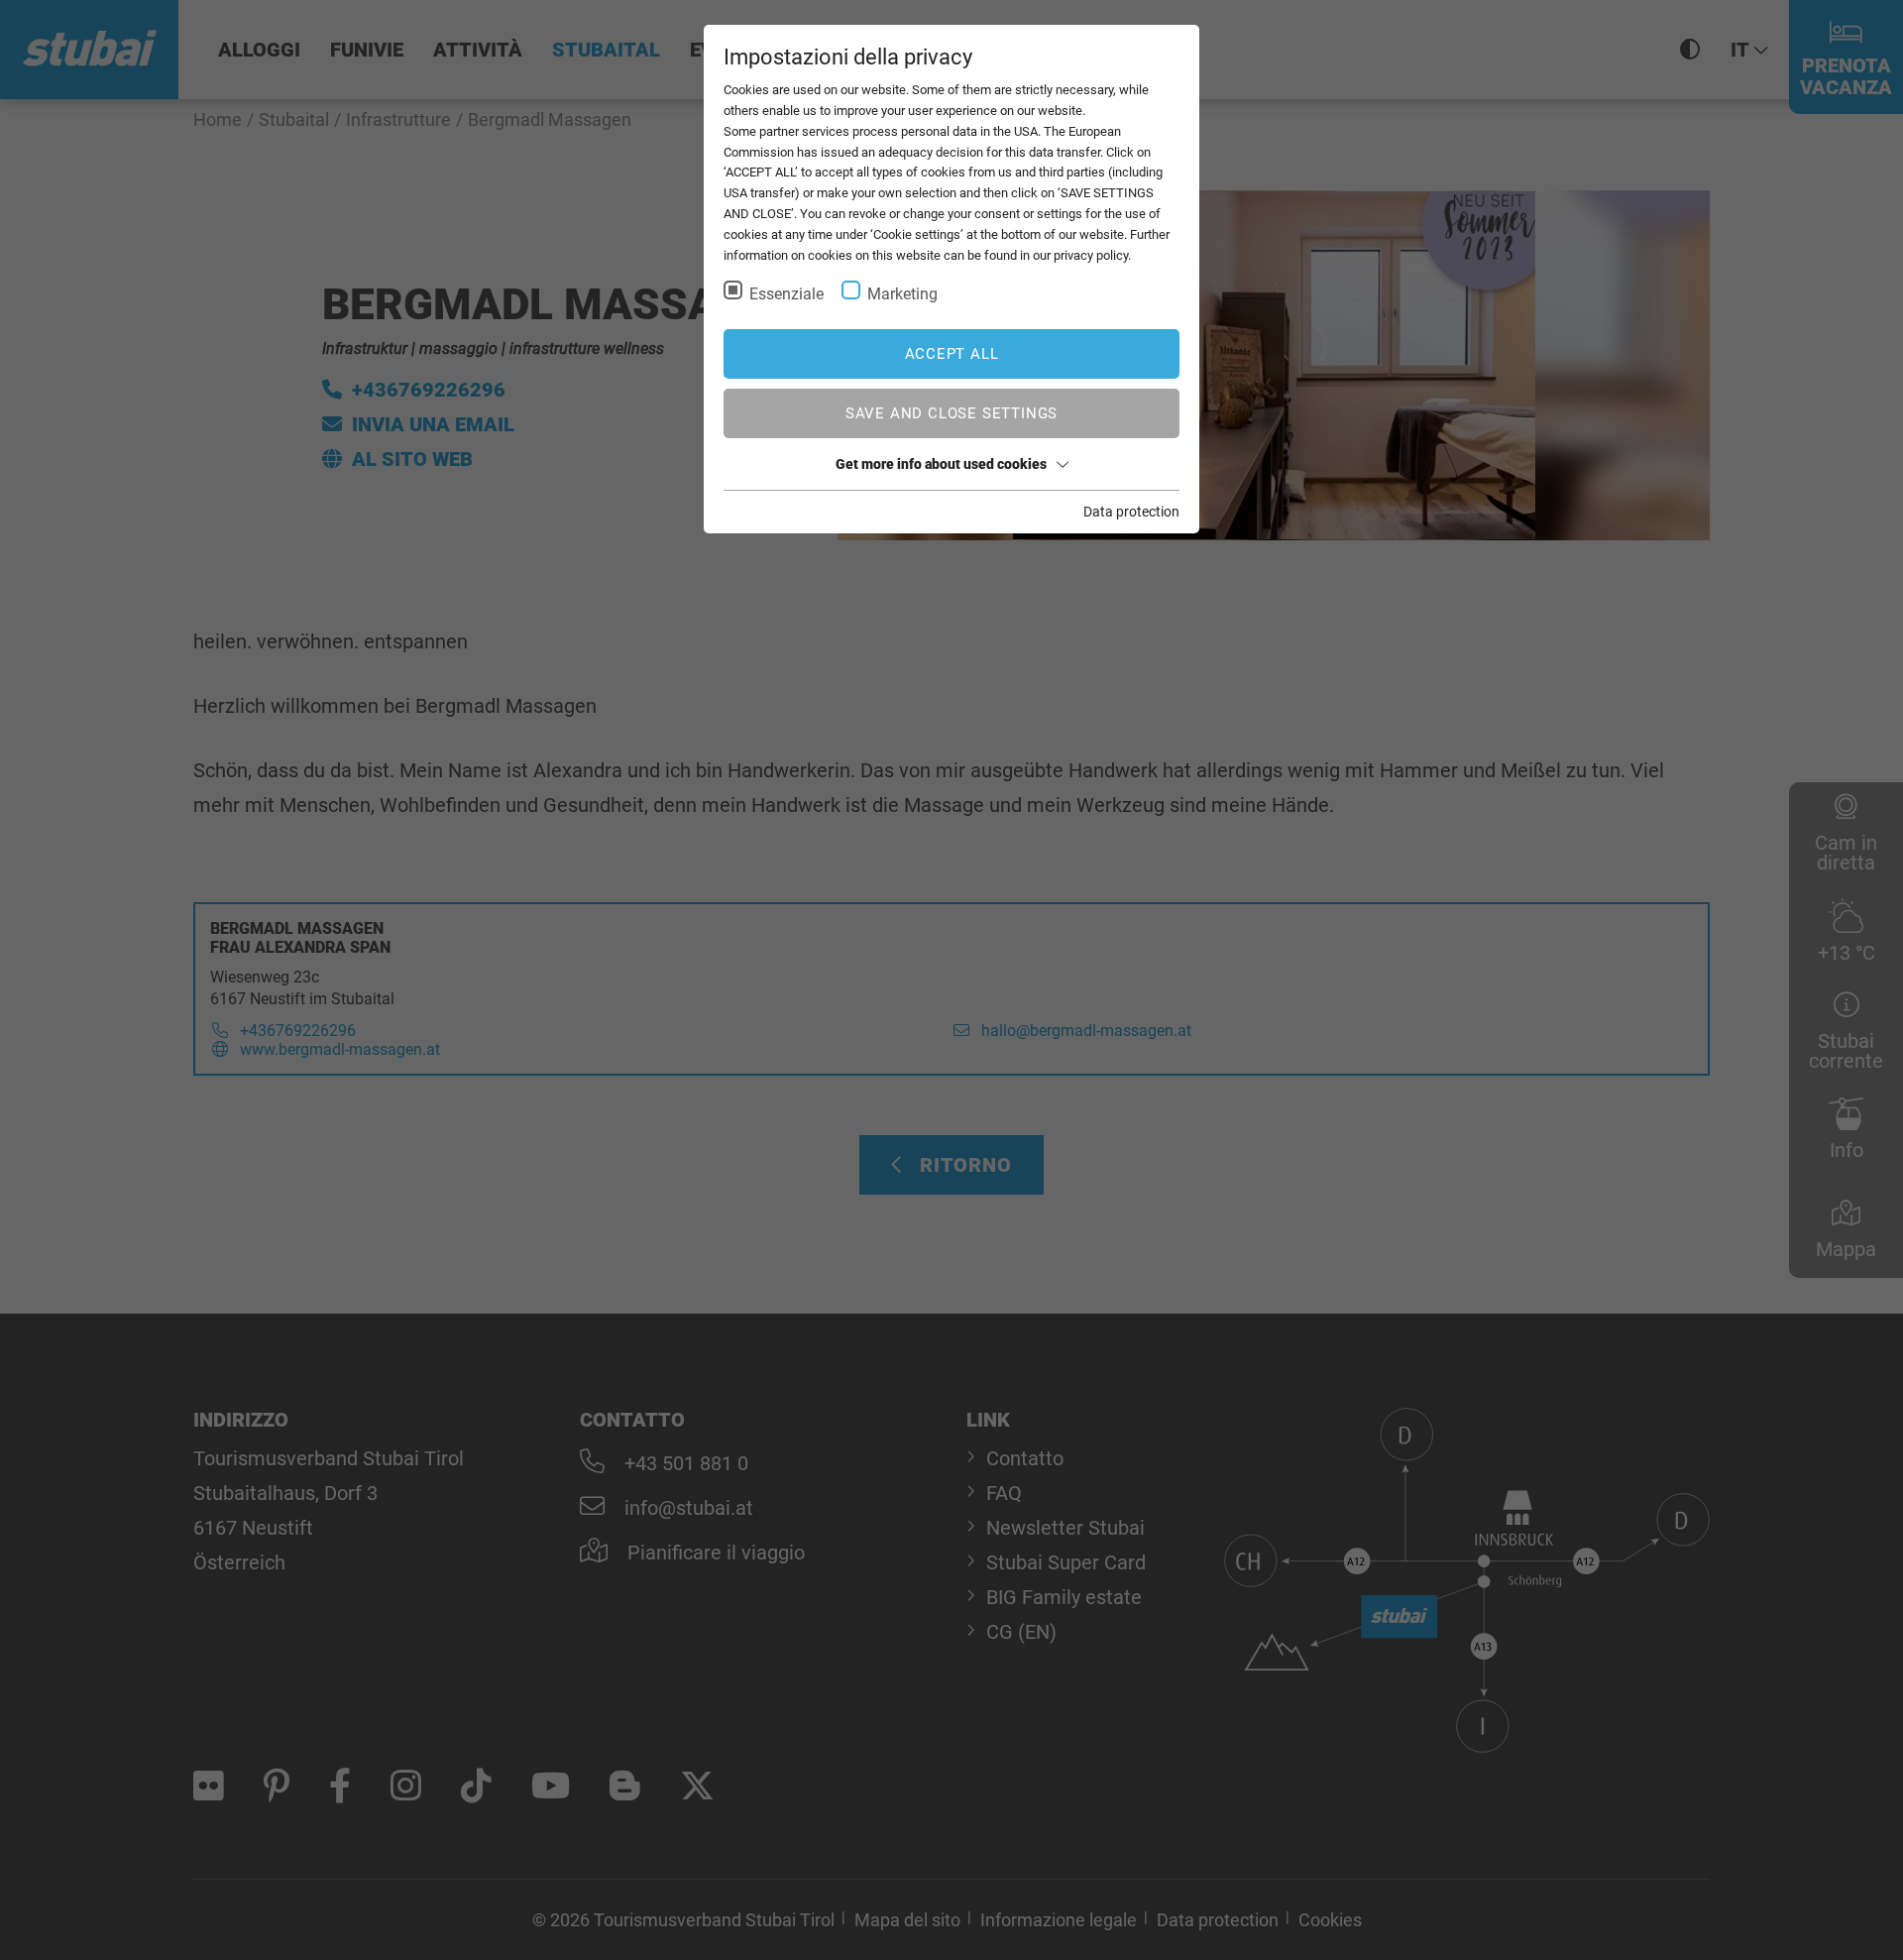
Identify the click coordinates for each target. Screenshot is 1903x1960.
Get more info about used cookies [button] (941, 464)
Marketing (902, 294)
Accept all (952, 354)
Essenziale (786, 294)
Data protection (1131, 512)
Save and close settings (951, 413)
